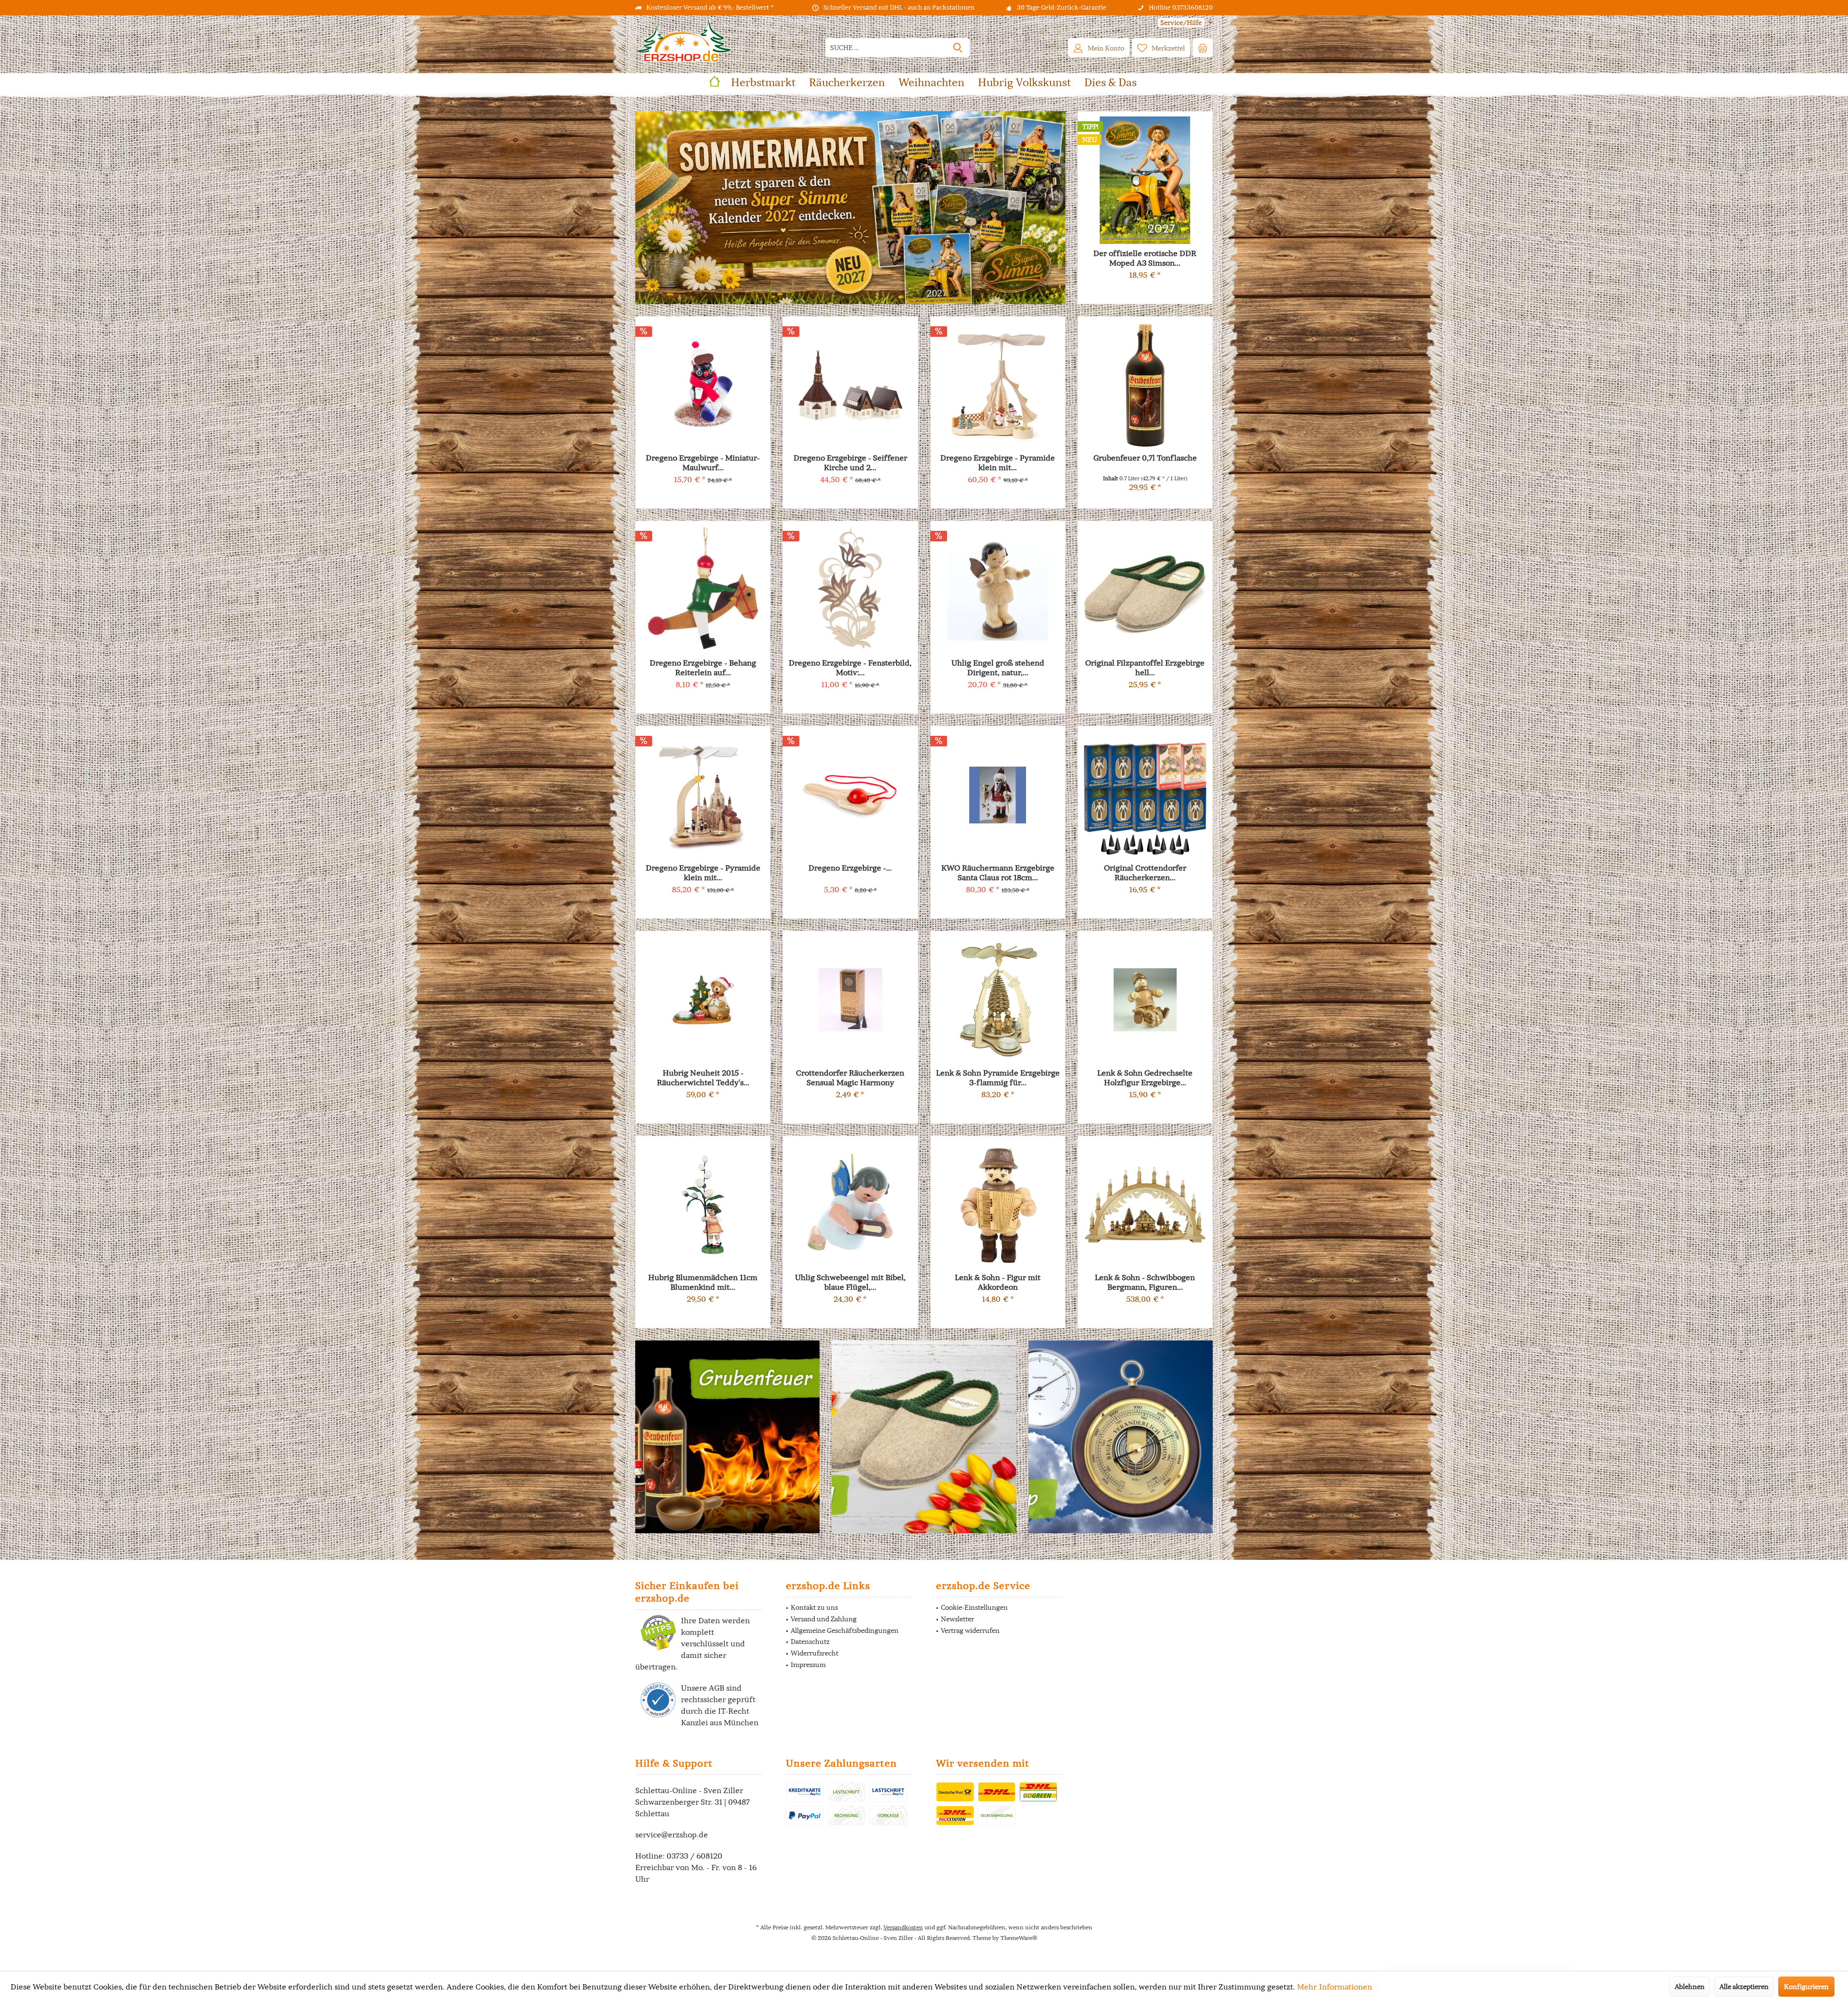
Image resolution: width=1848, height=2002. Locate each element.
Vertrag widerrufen (970, 1630)
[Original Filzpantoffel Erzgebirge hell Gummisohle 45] (1145, 590)
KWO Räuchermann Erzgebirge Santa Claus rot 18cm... (998, 873)
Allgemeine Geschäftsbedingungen (845, 1630)
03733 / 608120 (694, 1856)
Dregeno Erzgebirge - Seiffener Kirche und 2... (850, 462)
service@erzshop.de (672, 1835)
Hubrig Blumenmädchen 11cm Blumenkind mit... (703, 1282)
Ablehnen (1690, 1987)
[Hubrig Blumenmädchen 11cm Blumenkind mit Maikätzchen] (703, 1205)
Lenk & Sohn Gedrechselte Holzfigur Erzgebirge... (1145, 1078)
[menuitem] (1181, 23)
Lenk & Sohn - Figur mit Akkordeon (998, 1282)
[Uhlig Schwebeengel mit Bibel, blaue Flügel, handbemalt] (850, 1205)
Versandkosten (903, 1927)
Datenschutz (810, 1642)
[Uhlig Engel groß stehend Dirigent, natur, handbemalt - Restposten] (998, 590)
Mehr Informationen (1335, 1987)
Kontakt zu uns (814, 1607)
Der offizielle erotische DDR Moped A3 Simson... (1145, 258)
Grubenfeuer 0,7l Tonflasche (1145, 458)
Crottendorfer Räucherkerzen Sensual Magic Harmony (850, 1078)
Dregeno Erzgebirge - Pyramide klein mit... (703, 873)
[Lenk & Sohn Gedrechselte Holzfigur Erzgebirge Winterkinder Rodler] (1145, 1000)
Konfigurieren (1806, 1987)
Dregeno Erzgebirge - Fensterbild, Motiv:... (850, 667)
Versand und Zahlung (824, 1619)
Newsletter (957, 1619)
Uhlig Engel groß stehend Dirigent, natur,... (998, 667)
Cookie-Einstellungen (974, 1607)
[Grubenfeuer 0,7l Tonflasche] (1145, 385)
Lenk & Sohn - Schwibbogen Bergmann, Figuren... (1145, 1282)
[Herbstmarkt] (850, 208)
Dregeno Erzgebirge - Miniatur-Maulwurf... (703, 462)
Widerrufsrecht (815, 1653)
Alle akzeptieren (1744, 1987)
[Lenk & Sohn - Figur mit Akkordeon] (998, 1205)
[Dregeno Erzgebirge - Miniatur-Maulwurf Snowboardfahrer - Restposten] (703, 385)
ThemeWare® (1019, 1938)
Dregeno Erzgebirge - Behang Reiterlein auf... (703, 667)
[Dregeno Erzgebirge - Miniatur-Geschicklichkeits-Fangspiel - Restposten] (850, 795)
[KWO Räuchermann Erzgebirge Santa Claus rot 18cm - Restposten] (998, 795)
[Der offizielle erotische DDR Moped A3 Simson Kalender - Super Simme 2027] (1145, 180)
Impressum (808, 1665)
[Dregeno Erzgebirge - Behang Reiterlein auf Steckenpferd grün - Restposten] (703, 590)
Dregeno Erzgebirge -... (850, 868)
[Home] (715, 83)
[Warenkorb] (1203, 48)
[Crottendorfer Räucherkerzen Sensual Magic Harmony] (850, 1000)
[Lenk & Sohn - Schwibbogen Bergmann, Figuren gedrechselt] (1145, 1205)
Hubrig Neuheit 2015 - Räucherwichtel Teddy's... (703, 1078)
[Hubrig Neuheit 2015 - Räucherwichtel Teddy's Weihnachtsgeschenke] (703, 1000)
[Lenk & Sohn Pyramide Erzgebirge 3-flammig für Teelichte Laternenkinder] (998, 1000)
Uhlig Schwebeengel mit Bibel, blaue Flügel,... (850, 1282)
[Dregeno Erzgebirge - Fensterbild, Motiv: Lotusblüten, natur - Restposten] (850, 590)
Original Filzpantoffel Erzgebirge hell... (1145, 667)
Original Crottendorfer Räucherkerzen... (1145, 873)
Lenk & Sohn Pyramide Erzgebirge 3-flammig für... (998, 1078)
